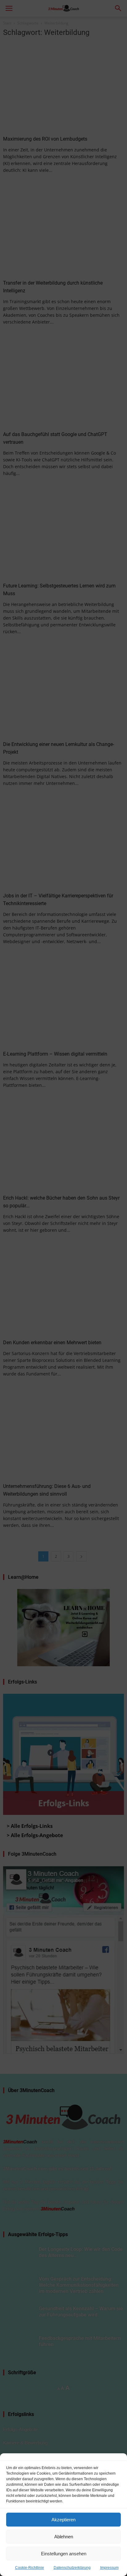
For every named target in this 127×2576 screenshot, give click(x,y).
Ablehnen (64, 2537)
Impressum (109, 2568)
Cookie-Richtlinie (30, 2568)
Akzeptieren (63, 2520)
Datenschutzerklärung (72, 2568)
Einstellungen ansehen (64, 2554)
